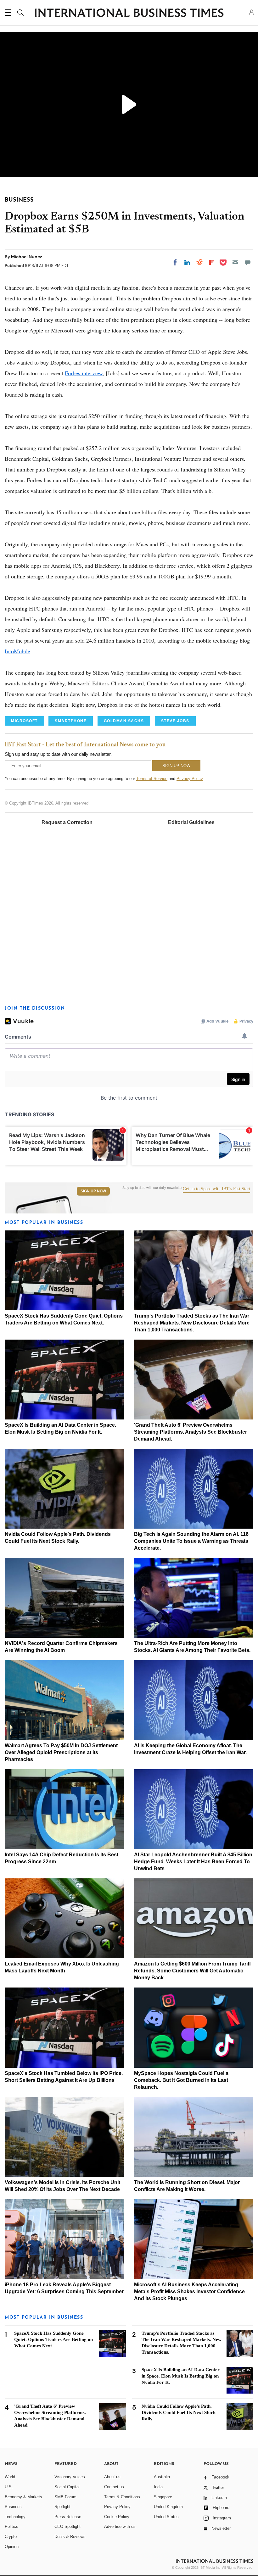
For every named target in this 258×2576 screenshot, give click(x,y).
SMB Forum (65, 2497)
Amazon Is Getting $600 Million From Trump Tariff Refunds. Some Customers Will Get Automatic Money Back (192, 1971)
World (10, 2477)
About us (112, 2477)
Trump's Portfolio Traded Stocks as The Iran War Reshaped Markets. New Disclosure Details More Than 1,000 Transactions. (192, 1323)
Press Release (68, 2517)
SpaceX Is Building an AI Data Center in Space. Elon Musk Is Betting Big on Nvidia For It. (181, 2376)
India (158, 2487)
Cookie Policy (117, 2517)
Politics (11, 2526)
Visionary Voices (70, 2477)
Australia (162, 2477)
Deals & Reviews (70, 2537)
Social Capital (67, 2487)
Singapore (163, 2497)
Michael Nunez (27, 257)
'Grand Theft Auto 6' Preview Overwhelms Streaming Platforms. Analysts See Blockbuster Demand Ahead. (191, 1432)
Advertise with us (120, 2526)
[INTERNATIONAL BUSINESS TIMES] (129, 14)
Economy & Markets (23, 2497)
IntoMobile (17, 651)
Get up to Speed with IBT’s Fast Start (216, 1189)
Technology (15, 2517)
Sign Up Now (93, 1191)
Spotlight (62, 2507)
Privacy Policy (190, 779)
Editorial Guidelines (191, 822)
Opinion (12, 2547)
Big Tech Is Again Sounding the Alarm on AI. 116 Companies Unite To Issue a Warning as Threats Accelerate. (191, 1541)
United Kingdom (168, 2507)
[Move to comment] (248, 262)
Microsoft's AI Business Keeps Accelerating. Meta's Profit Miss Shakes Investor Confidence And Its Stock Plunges (189, 2292)
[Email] (235, 262)
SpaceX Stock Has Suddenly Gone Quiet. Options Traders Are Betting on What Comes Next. (53, 2339)
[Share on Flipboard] (212, 262)
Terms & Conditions (122, 2497)
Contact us (114, 2487)
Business (13, 2507)
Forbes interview (84, 373)
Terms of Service (152, 779)
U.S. (9, 2487)
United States (166, 2517)
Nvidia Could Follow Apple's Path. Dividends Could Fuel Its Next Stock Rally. (179, 2412)
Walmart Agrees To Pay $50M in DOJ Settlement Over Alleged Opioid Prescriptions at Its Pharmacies (61, 1752)
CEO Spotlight (67, 2526)
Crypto (11, 2537)
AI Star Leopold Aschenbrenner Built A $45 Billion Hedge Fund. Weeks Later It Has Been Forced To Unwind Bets (193, 1862)
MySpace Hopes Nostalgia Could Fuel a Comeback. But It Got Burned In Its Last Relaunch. (181, 2080)
